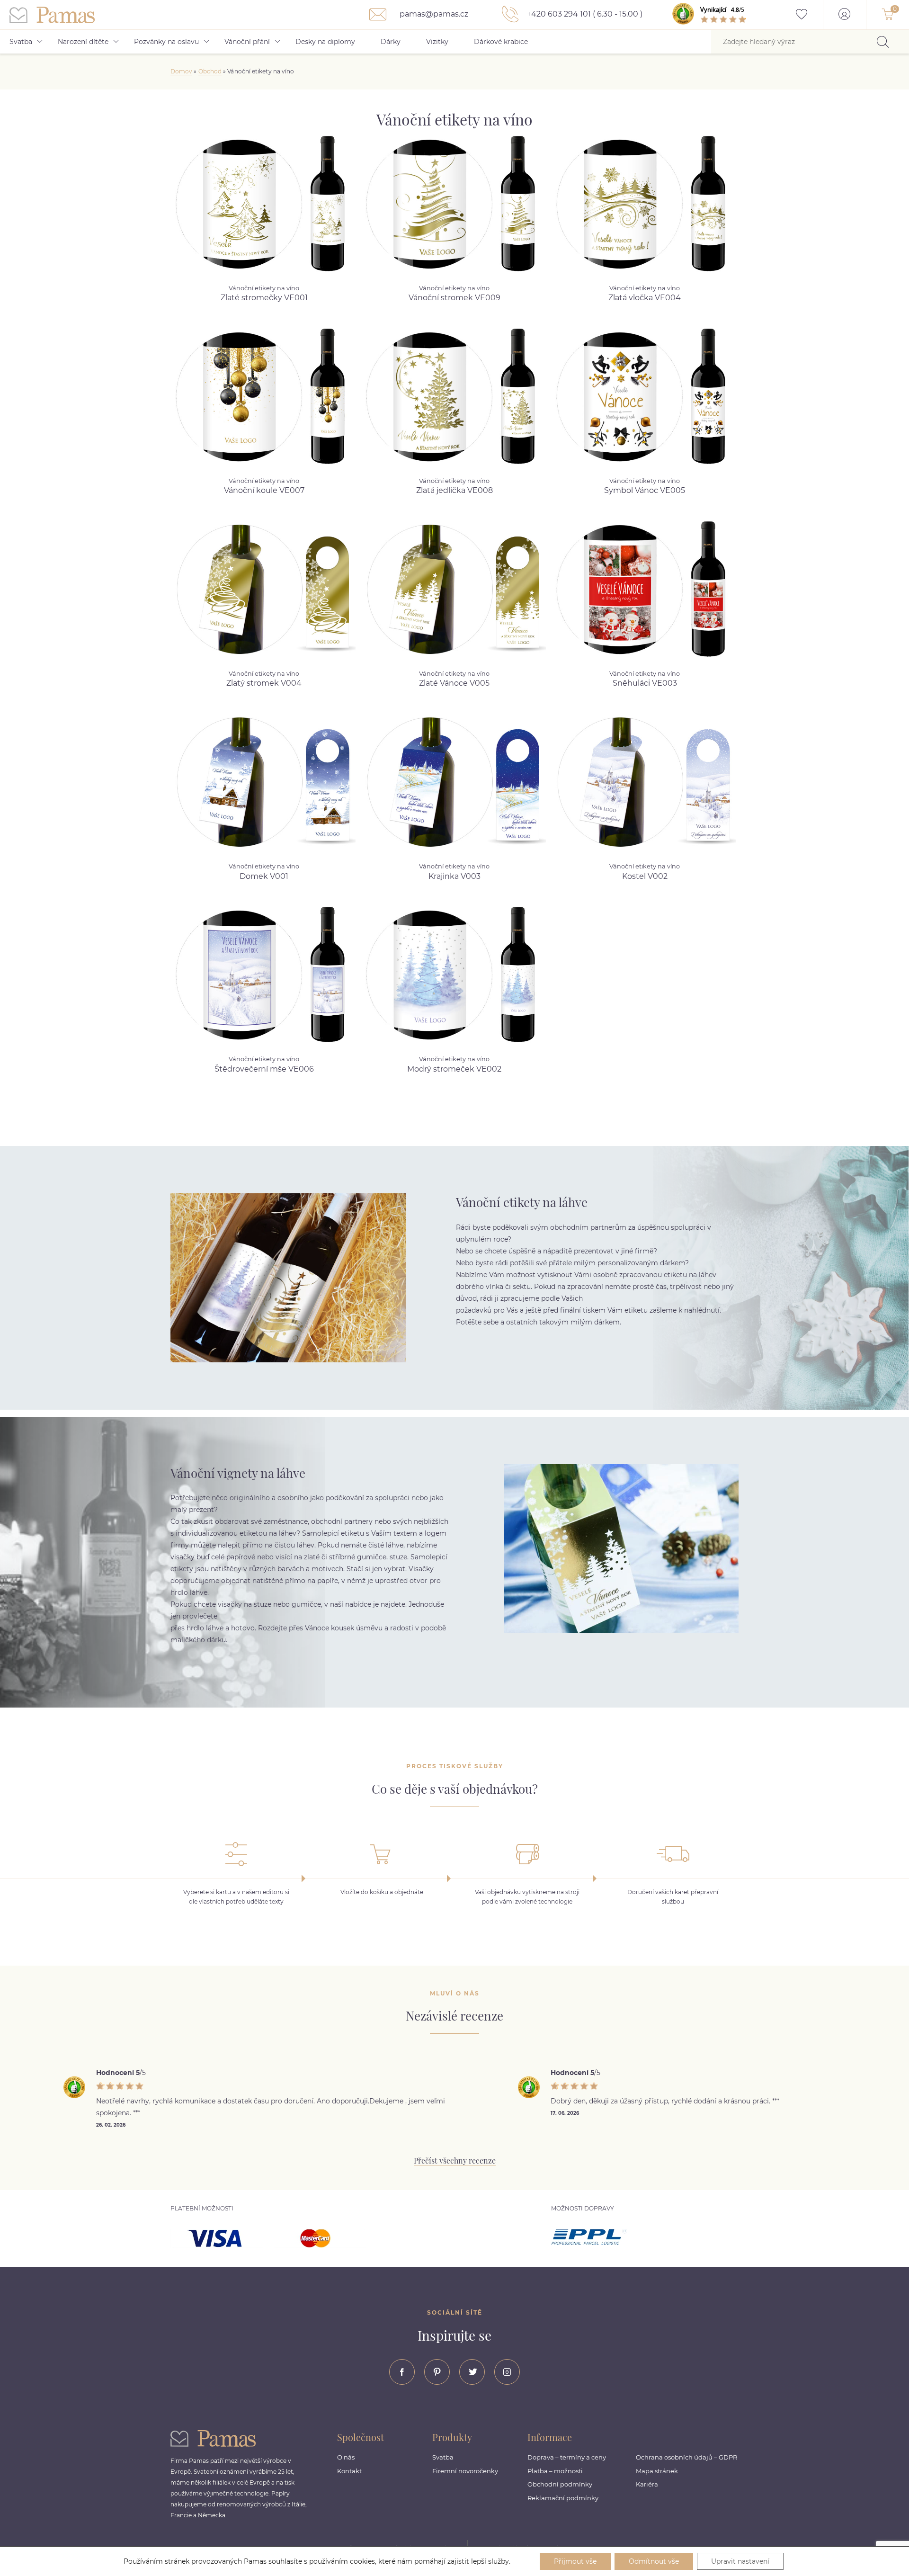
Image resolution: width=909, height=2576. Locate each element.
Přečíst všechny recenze (455, 2160)
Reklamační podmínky (563, 2498)
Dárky (391, 42)
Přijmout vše (575, 2561)
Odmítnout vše (654, 2561)
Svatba (21, 42)
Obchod (210, 71)
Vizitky (437, 42)
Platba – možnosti (555, 2471)
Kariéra (647, 2484)
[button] (454, 1911)
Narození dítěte (83, 42)
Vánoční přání (247, 42)
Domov (181, 71)
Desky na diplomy (325, 42)
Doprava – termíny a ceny (567, 2457)
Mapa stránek (657, 2471)
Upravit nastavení (740, 2561)
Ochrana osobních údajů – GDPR (686, 2457)
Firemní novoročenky (465, 2471)
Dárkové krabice (501, 42)
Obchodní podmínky (560, 2484)
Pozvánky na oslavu (166, 42)
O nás (346, 2457)
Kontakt (349, 2471)
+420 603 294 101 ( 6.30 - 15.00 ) (584, 14)
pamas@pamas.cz (433, 14)
